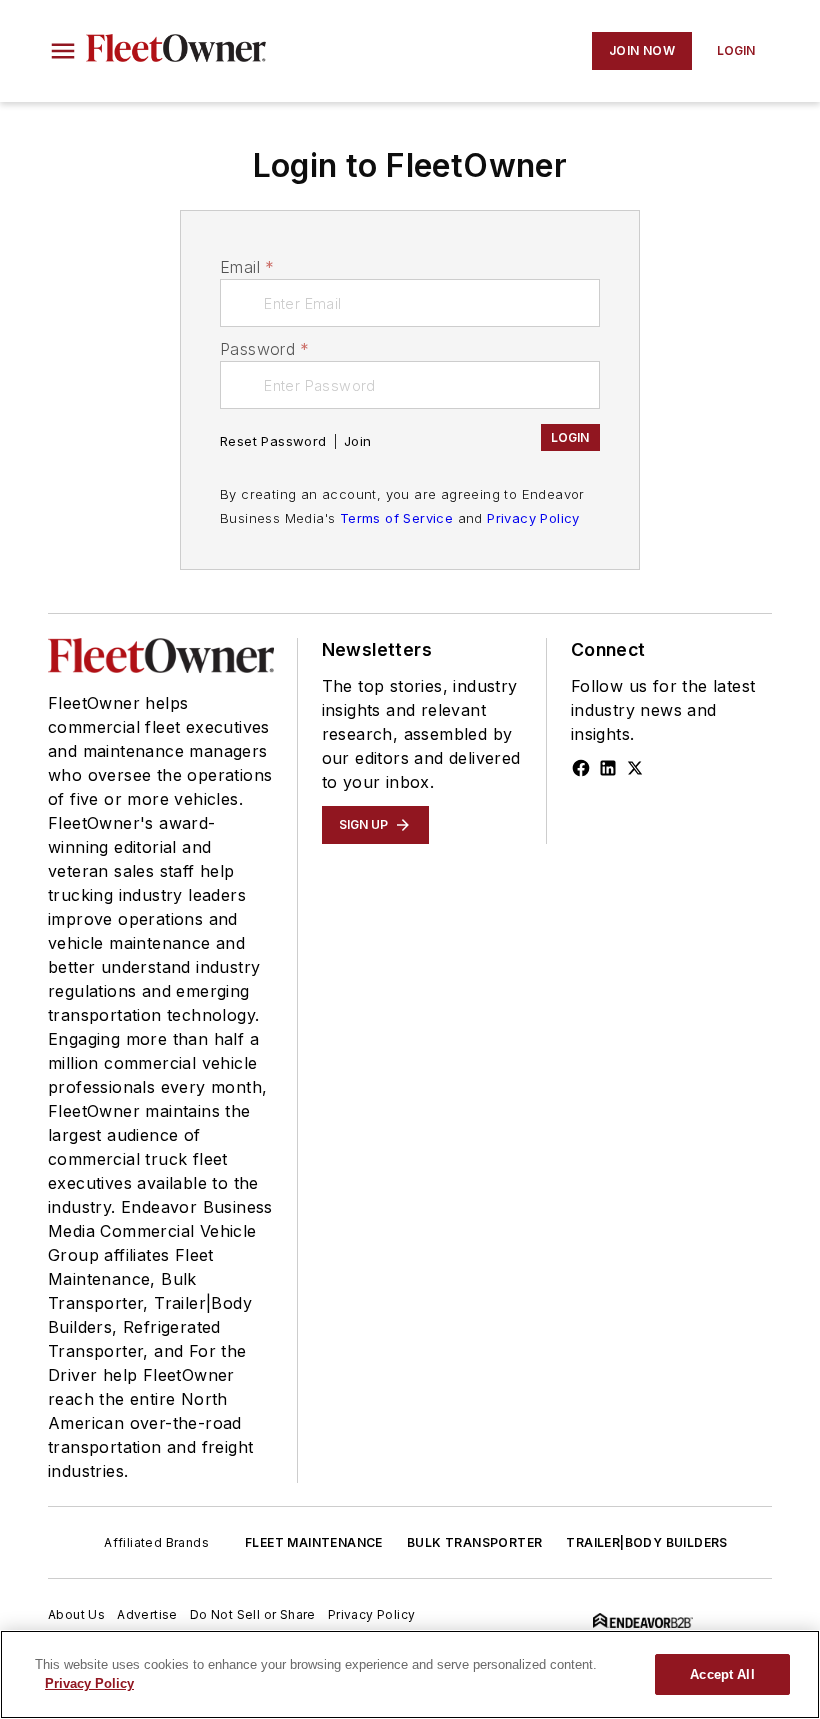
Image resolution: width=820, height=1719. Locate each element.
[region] (410, 1674)
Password (265, 349)
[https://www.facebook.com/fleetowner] (581, 768)
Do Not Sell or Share (253, 1614)
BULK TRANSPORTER (474, 1542)
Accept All (722, 1674)
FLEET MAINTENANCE (314, 1542)
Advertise (147, 1614)
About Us (76, 1614)
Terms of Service (396, 518)
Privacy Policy (533, 518)
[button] (63, 51)
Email (247, 267)
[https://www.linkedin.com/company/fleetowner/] (608, 768)
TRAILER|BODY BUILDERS (646, 1542)
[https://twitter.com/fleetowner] (635, 768)
